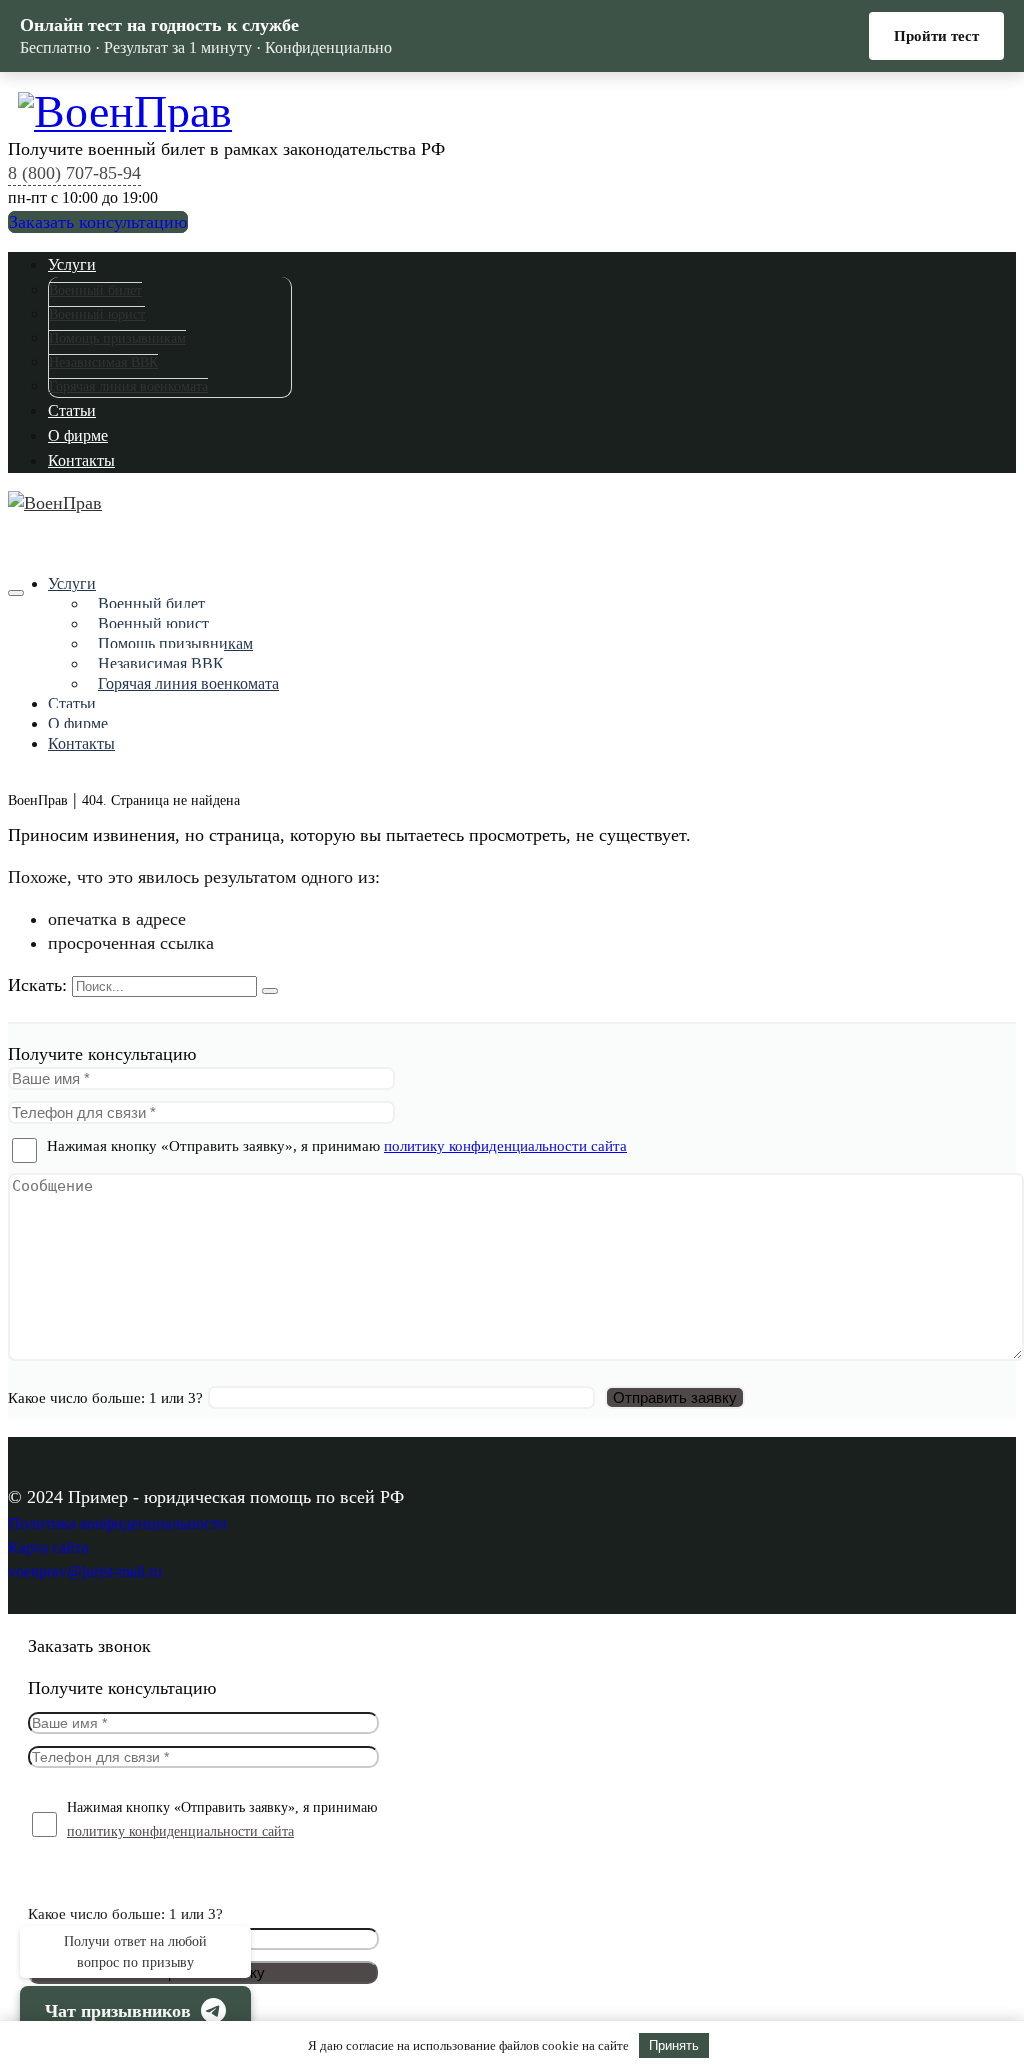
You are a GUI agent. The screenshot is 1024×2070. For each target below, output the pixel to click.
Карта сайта (48, 1547)
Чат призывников (118, 2011)
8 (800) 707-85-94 (74, 173)
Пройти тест (936, 36)
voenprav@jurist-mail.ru (85, 1571)
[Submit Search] (270, 991)
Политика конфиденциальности (117, 1523)
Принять (674, 2045)
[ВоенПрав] (517, 108)
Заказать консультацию (98, 222)
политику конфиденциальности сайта (505, 1146)
